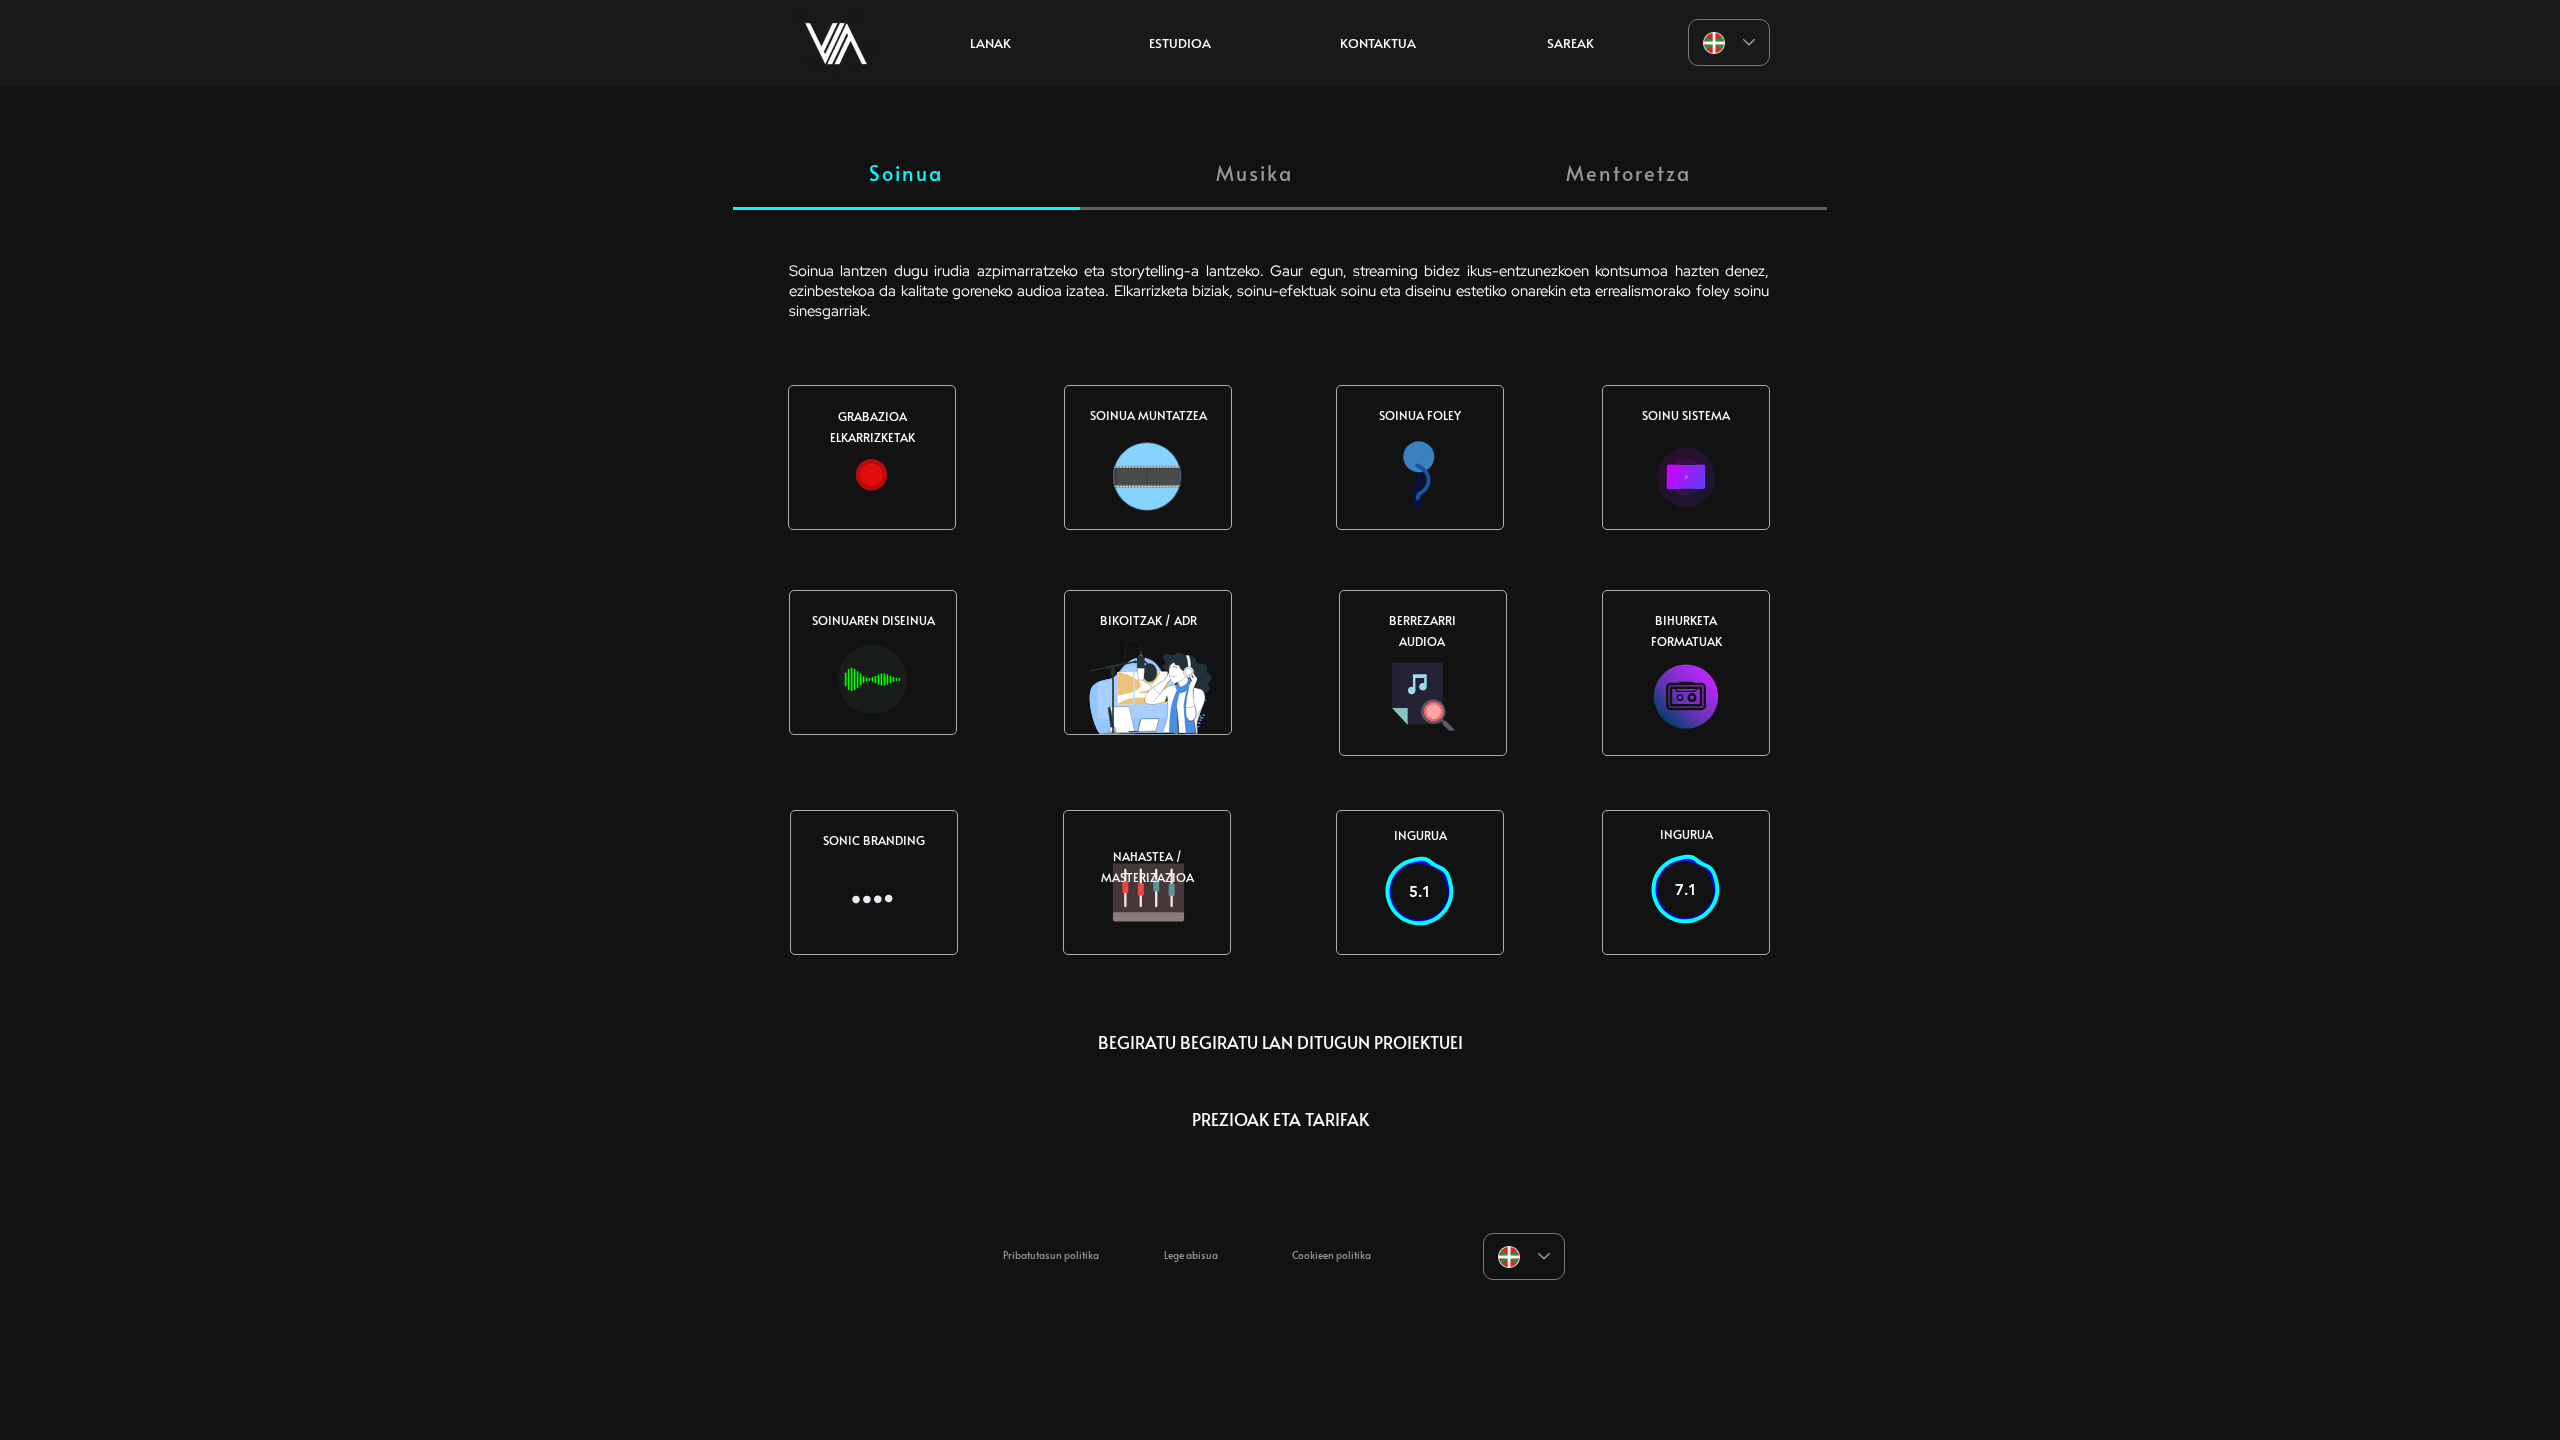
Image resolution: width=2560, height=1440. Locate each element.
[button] (1180, 43)
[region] (836, 42)
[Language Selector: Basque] (1729, 42)
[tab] (906, 174)
